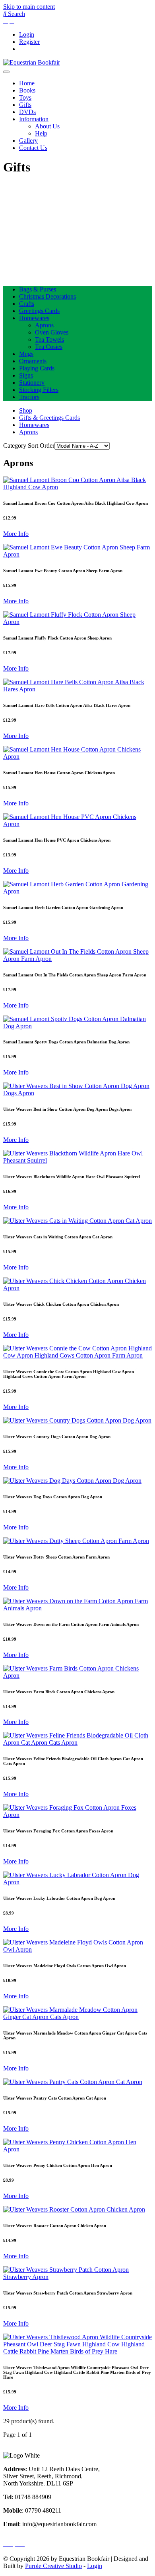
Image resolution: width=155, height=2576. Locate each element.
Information (34, 119)
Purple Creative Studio (53, 2566)
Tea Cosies (49, 347)
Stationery (32, 383)
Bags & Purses (38, 289)
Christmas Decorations (47, 296)
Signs (26, 375)
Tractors (29, 397)
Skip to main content (29, 7)
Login (27, 34)
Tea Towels (49, 339)
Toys (25, 97)
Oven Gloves (52, 332)
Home (27, 83)
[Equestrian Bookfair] (32, 62)
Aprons (44, 325)
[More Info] (77, 487)
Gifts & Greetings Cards (49, 418)
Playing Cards (37, 368)
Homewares (34, 318)
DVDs (27, 112)
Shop (26, 410)
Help (41, 133)
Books (27, 90)
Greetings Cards (39, 311)
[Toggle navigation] (6, 72)
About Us (47, 126)
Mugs (26, 354)
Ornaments (33, 361)
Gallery (28, 141)
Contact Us (33, 148)
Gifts (25, 105)
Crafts (27, 304)
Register (29, 42)
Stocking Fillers (39, 390)
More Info (16, 534)
